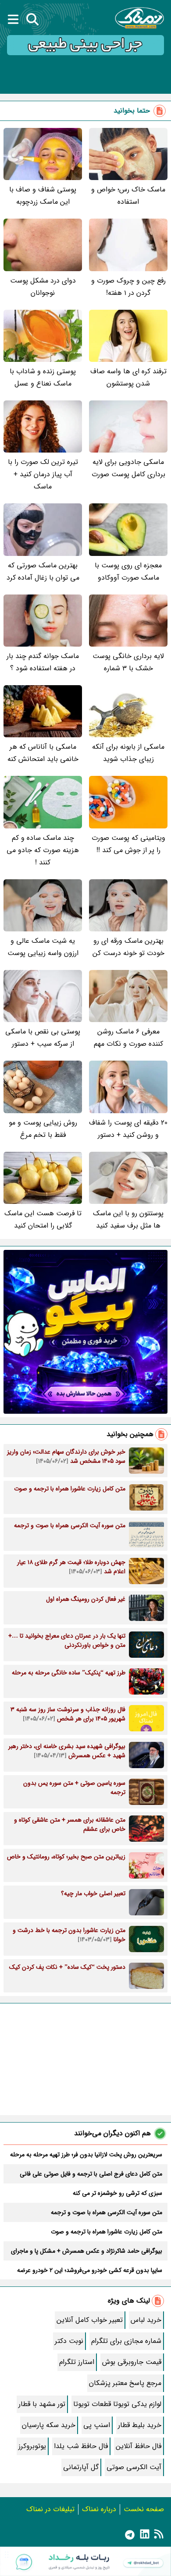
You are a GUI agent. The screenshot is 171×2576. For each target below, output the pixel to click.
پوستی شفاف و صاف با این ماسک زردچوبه (43, 196)
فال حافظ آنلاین (139, 2446)
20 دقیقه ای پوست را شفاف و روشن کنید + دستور (128, 1129)
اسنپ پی (97, 2425)
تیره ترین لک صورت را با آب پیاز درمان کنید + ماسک (43, 474)
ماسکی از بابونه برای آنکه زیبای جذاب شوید (128, 753)
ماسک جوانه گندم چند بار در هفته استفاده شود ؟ (43, 662)
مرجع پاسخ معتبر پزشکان (125, 2383)
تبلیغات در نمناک (50, 2509)
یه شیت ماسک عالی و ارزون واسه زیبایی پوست (43, 947)
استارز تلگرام (77, 2362)
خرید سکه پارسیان (49, 2425)
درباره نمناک (99, 2509)
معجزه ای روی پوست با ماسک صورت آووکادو (128, 571)
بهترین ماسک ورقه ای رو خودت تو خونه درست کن (128, 947)
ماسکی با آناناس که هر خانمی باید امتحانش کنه (43, 753)
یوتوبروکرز (32, 2446)
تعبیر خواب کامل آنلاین (90, 2320)
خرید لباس (146, 2320)
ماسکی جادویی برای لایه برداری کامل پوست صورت (128, 468)
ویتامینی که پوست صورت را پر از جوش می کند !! (128, 844)
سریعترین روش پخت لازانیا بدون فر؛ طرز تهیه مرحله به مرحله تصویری (86, 2155)
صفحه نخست (144, 2509)
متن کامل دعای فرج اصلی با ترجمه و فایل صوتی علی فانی (91, 2174)
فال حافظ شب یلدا (81, 2446)
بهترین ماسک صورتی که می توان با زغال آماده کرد (43, 571)
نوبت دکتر (69, 2341)
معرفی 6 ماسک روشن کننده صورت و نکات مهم (128, 1038)
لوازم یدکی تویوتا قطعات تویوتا (117, 2404)
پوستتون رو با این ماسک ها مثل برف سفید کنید (128, 1219)
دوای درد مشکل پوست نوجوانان (43, 287)
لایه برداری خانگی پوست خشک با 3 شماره (128, 662)
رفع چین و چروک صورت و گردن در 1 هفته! (128, 287)
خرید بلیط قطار (140, 2425)
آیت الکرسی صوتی (134, 2467)
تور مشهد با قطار (42, 2404)
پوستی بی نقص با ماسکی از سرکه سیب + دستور (43, 1038)
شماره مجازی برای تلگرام (126, 2341)
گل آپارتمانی (81, 2467)
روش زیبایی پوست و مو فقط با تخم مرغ (43, 1129)
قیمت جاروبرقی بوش (132, 2362)
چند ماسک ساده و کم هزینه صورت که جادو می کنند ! (43, 850)
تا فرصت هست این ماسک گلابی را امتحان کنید (43, 1219)
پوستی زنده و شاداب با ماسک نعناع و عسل (43, 377)
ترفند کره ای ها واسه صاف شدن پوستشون (128, 377)
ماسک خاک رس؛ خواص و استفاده (128, 196)
